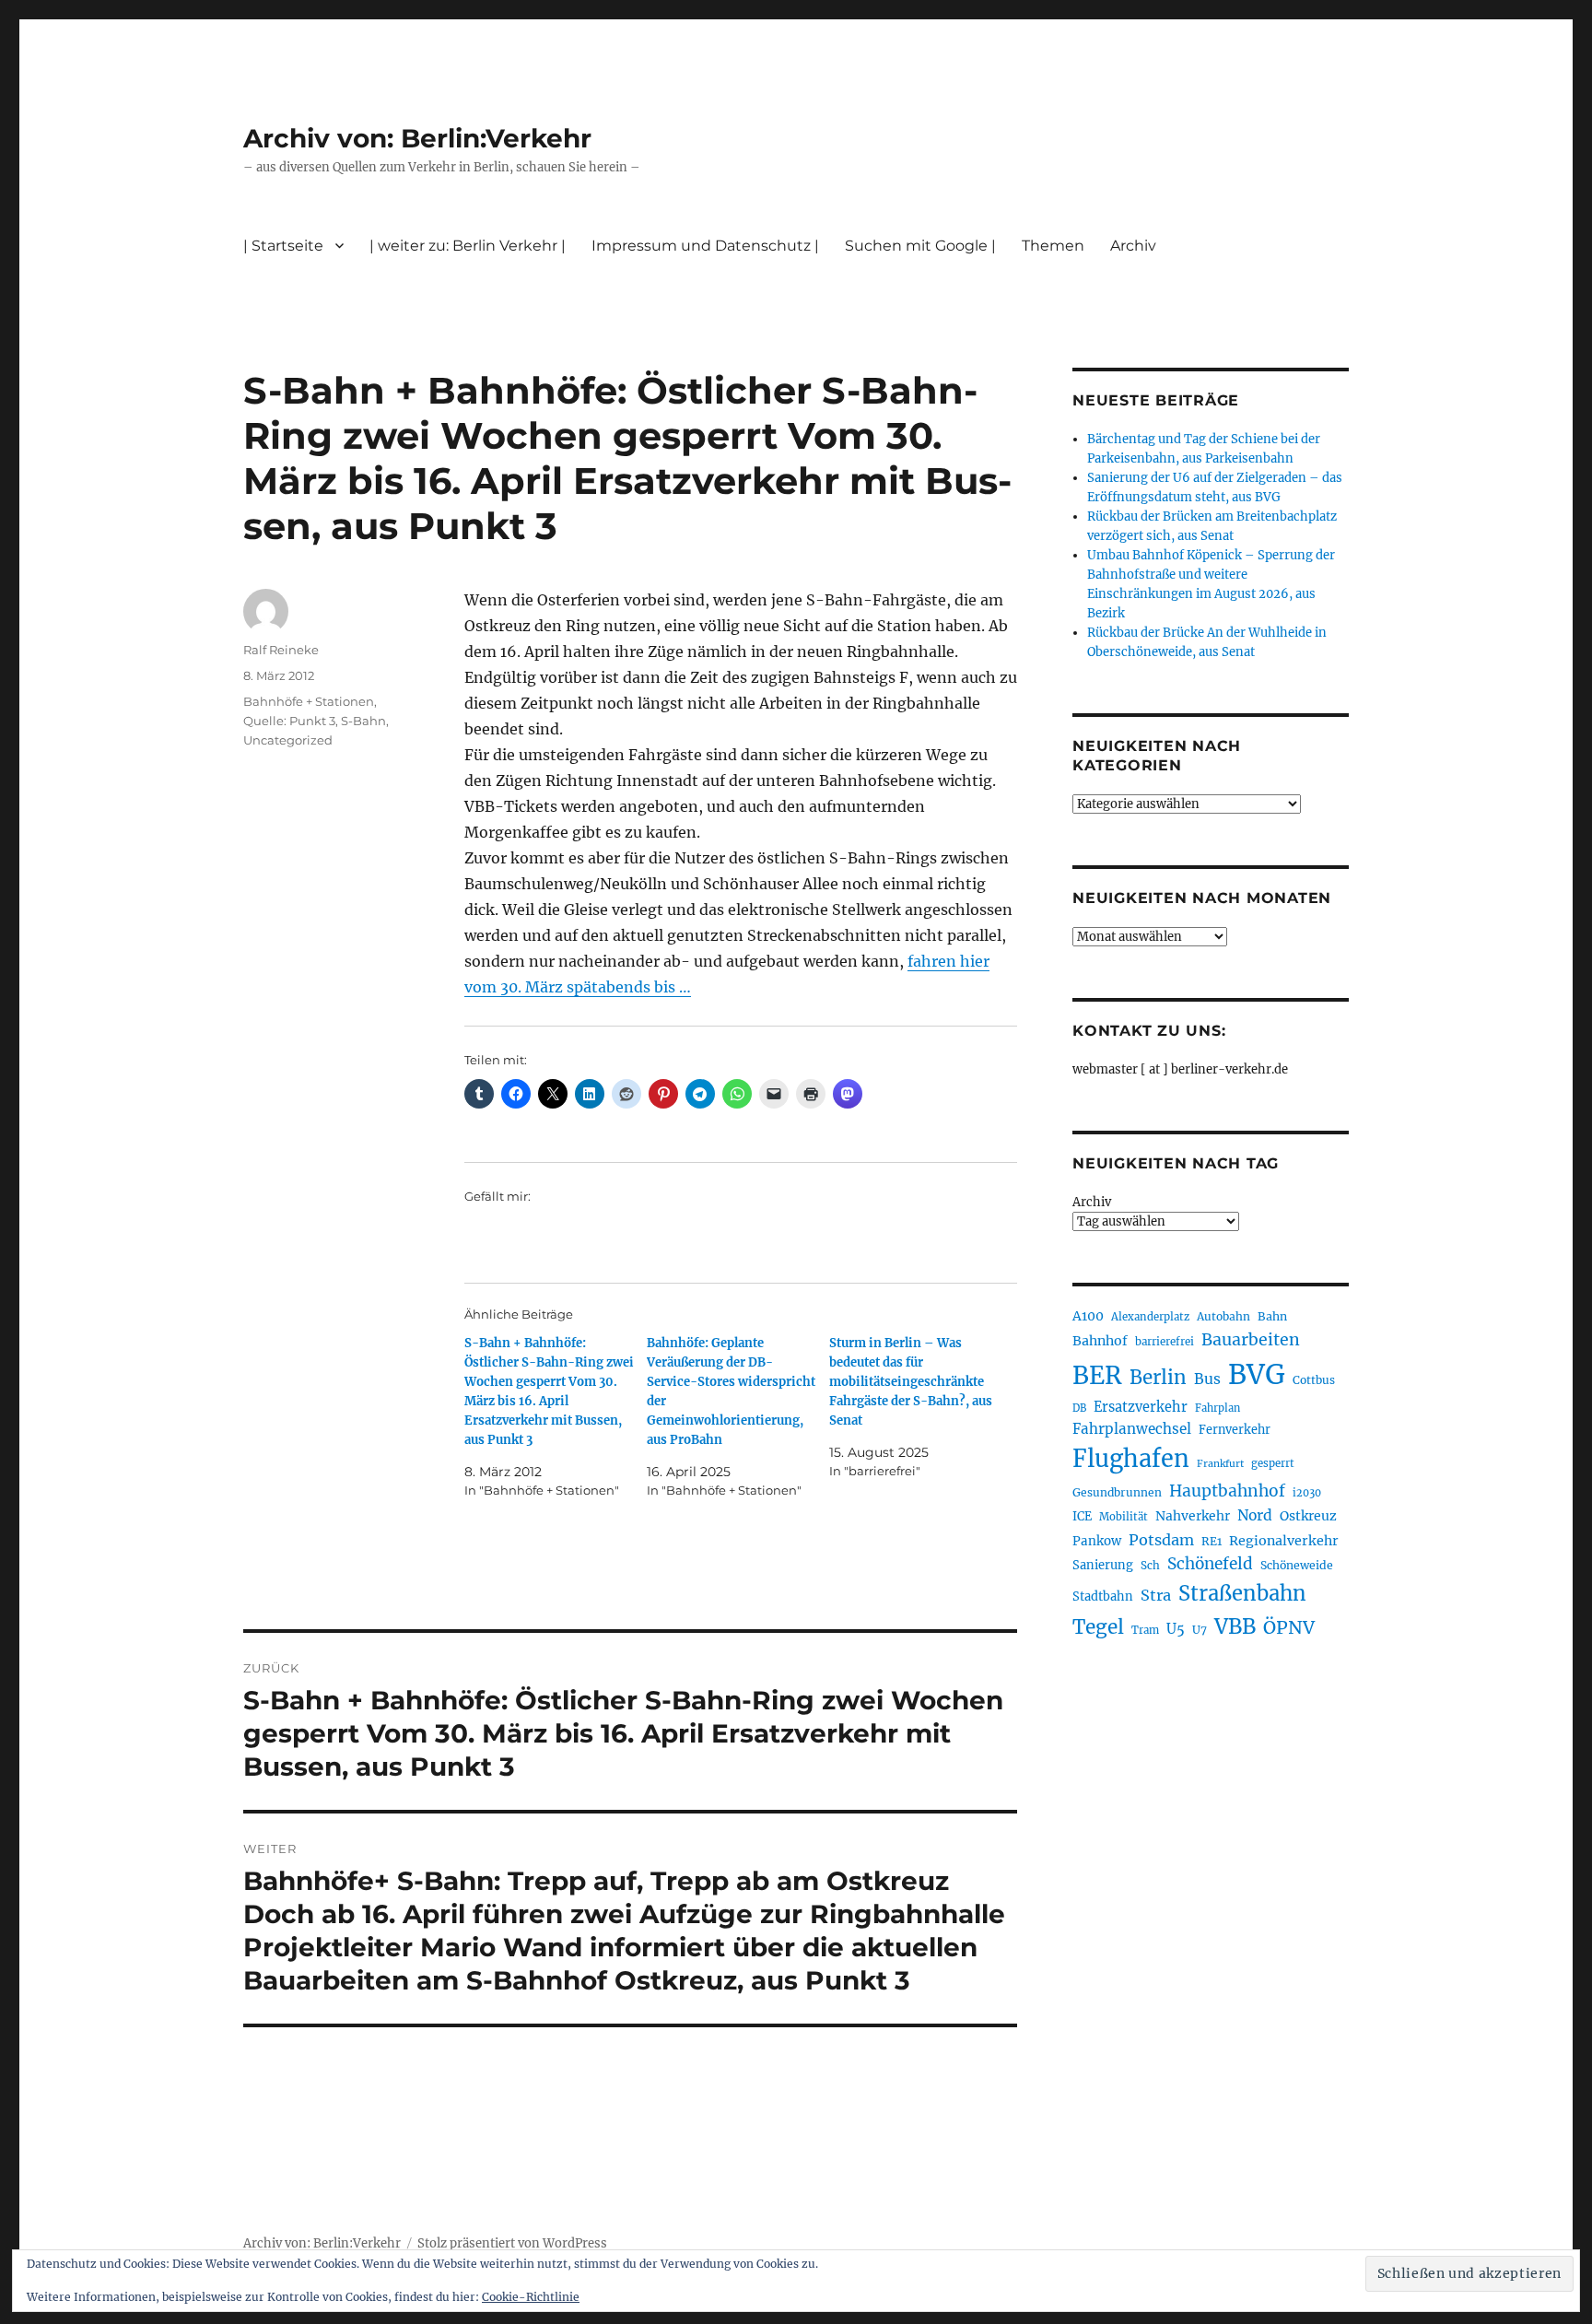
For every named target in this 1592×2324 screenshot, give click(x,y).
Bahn (1272, 1316)
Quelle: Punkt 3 (289, 721)
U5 (1176, 1629)
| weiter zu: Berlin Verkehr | (468, 246)
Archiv (1092, 1202)
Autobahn (1223, 1316)
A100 (1088, 1316)
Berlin (1158, 1378)
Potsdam (1161, 1540)
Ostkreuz (1308, 1516)
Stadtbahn (1103, 1596)
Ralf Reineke (281, 650)
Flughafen (1131, 1459)
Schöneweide (1297, 1565)
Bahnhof (1100, 1341)
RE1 (1212, 1541)
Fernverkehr (1235, 1430)
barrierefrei (1165, 1342)
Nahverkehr (1193, 1516)
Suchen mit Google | (920, 246)
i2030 (1307, 1493)
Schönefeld (1210, 1564)
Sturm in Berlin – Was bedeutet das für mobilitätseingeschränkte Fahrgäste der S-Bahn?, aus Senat (911, 1382)
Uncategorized (288, 740)
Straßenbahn (1242, 1593)
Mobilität (1124, 1517)
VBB (1235, 1626)
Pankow (1097, 1541)
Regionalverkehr (1284, 1541)
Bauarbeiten (1251, 1340)
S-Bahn (363, 721)
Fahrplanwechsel (1132, 1429)
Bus (1207, 1379)
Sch (1150, 1565)
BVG (1257, 1374)
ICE (1082, 1516)
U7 (1200, 1630)
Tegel (1098, 1627)
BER (1097, 1375)
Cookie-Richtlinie (531, 2297)
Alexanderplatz (1150, 1317)
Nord (1255, 1515)
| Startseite (283, 246)
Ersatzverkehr (1141, 1407)
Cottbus (1314, 1380)
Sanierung (1103, 1565)
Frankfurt (1220, 1464)
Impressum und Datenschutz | (705, 246)
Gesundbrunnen (1117, 1492)
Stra (1156, 1595)
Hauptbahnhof (1227, 1491)
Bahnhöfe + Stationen (309, 701)
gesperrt (1273, 1463)
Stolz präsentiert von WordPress (512, 2243)
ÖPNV (1289, 1627)
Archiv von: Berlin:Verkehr (417, 138)
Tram (1145, 1630)
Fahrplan (1217, 1408)
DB (1079, 1408)
